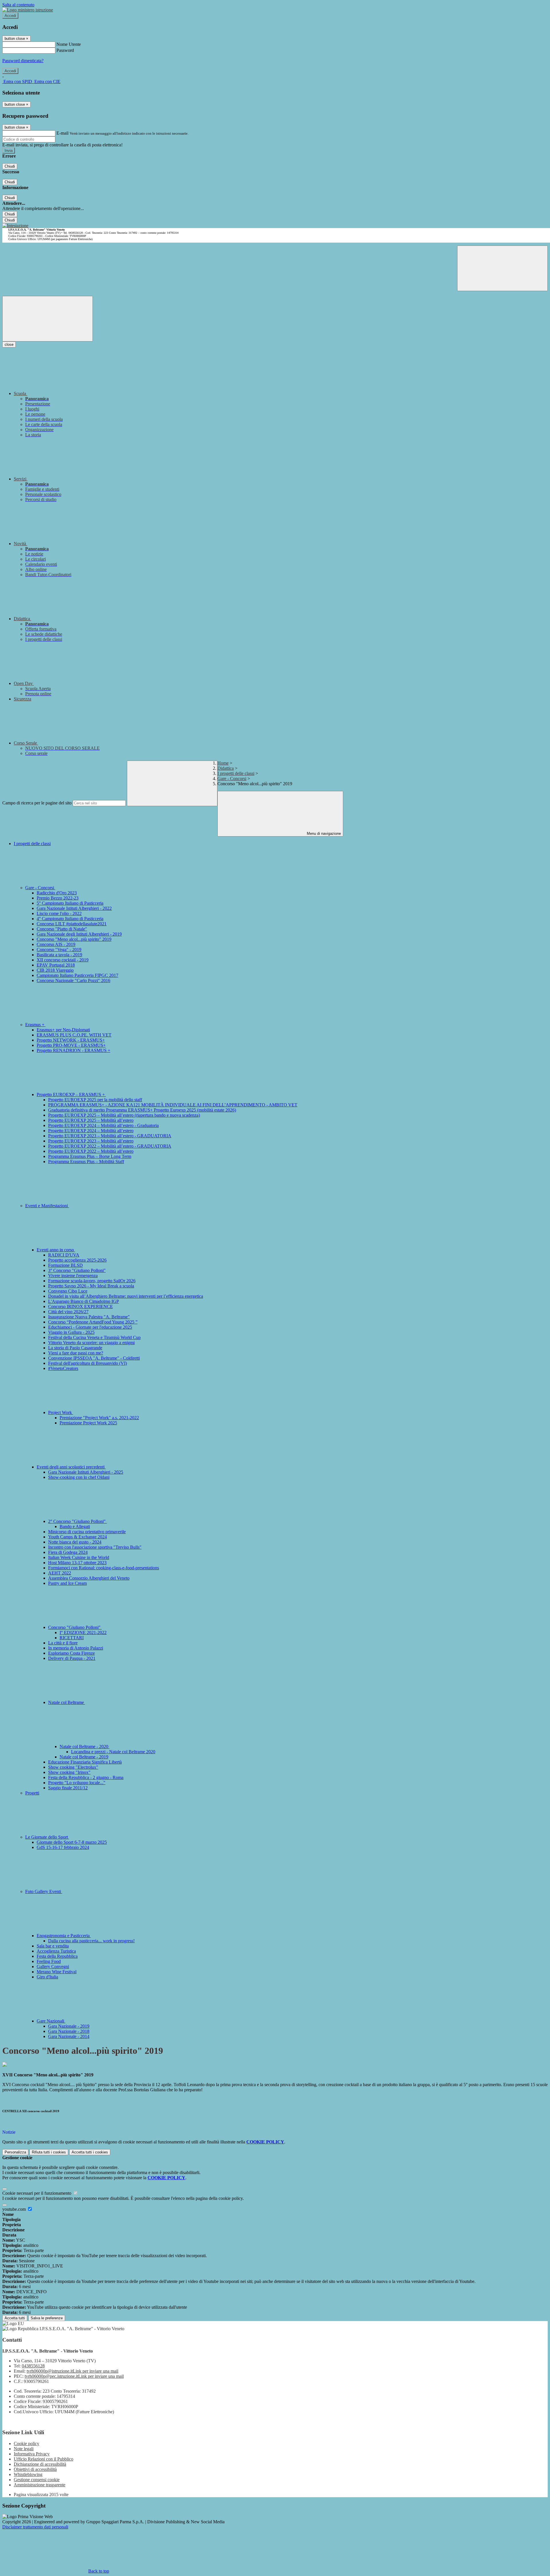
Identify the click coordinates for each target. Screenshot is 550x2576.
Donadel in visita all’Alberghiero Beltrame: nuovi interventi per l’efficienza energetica (126, 1296)
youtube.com (15, 2209)
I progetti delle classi (236, 773)
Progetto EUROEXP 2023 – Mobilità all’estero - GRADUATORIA (110, 1136)
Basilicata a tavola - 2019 (59, 955)
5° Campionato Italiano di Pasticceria (70, 903)
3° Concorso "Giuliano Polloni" (77, 1270)
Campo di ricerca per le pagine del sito (37, 803)
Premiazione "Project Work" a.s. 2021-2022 (99, 1418)
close (9, 344)
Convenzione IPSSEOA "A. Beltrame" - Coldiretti (94, 1358)
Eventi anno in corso (56, 1250)
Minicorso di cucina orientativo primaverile (87, 1532)
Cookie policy (26, 2444)
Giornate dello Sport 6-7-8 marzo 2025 (72, 1842)
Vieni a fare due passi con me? (76, 1353)
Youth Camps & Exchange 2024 (77, 1537)
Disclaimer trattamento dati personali (35, 2527)
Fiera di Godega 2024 (68, 1552)
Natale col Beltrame (67, 1702)
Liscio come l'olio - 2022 (59, 913)
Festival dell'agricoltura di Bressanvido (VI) (88, 1363)
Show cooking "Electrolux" (73, 1767)
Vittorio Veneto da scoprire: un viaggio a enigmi (91, 1343)
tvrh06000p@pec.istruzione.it (74, 2376)
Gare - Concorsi (232, 779)
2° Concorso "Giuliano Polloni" (77, 1521)
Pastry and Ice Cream (67, 1583)
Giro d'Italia (47, 1977)
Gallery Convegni (53, 1967)
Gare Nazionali (51, 2021)
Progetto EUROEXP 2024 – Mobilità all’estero (91, 1131)
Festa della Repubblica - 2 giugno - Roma (86, 1777)
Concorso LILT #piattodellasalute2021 (72, 924)
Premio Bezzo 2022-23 (58, 898)
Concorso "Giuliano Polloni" (75, 1627)
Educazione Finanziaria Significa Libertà (85, 1762)
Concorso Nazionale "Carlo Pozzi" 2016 (73, 980)
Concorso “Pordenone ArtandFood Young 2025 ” (93, 1322)
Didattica (226, 768)
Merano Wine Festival (57, 1972)
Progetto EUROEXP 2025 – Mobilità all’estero (91, 1120)
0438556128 (33, 2366)
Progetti (32, 1793)
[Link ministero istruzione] (28, 10)
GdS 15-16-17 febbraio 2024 (63, 1847)
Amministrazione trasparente (40, 2485)
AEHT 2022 (60, 1573)
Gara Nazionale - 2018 (69, 2031)
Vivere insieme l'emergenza (73, 1276)
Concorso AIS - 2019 (56, 944)
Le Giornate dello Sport (47, 1837)
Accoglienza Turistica (56, 1951)
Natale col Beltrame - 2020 (85, 1747)
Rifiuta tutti (49, 2152)
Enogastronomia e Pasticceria (64, 1936)
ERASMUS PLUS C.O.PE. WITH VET (74, 1035)
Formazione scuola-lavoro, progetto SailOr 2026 (92, 1281)
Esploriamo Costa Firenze (71, 1653)
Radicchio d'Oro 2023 (57, 893)
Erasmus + (35, 1025)
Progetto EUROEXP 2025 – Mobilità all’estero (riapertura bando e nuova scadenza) (124, 1115)
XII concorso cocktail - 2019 (63, 960)
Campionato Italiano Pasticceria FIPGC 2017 (77, 975)
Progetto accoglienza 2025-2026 (77, 1260)
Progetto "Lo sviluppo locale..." (77, 1783)
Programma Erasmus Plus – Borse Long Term (90, 1156)
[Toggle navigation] (48, 319)
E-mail (62, 133)
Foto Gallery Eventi (44, 1891)
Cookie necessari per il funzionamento (37, 2193)
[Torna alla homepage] (15, 226)
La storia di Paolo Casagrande (75, 1348)
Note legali (24, 2449)
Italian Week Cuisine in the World (79, 1557)
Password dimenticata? (23, 61)
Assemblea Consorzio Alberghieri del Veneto (89, 1578)
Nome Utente (69, 44)
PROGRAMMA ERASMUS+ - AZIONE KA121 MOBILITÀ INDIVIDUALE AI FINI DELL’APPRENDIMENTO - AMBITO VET (173, 1105)
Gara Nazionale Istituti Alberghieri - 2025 (86, 1472)
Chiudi (10, 166)
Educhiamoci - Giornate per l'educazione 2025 (90, 1327)
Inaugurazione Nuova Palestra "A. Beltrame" (89, 1317)
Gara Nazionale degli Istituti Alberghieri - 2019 (79, 934)
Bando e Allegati (75, 1526)
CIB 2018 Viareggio (55, 970)
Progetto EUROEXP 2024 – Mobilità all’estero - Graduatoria (103, 1125)
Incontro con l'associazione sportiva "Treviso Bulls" (95, 1547)
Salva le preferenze (47, 2318)
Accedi (10, 16)
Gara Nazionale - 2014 (69, 2036)
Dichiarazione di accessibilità (40, 2464)
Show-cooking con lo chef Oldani (79, 1477)
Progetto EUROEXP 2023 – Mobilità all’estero (91, 1141)
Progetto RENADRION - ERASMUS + (73, 1050)
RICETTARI (72, 1638)
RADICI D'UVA (64, 1255)
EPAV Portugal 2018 (56, 965)
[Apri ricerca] (502, 268)
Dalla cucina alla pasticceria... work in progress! (91, 1941)
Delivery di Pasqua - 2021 (72, 1658)
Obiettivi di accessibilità (35, 2469)
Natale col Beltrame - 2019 (84, 1757)
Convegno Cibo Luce (68, 1291)
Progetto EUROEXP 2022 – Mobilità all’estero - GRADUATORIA (110, 1146)
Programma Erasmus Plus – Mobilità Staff (86, 1162)
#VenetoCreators (63, 1368)
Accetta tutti (90, 2152)
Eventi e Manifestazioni (47, 1206)
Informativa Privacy (32, 2454)
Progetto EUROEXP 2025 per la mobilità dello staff (95, 1100)
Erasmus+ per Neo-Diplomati (63, 1030)
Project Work (61, 1412)
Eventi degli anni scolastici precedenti (71, 1467)
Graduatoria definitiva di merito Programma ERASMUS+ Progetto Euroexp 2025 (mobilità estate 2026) (142, 1110)
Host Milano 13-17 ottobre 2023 (77, 1563)
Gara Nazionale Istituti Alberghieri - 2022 (74, 908)
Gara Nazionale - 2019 (69, 2026)
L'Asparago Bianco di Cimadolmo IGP (84, 1301)
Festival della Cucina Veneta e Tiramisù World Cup (94, 1337)
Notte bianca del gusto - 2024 (75, 1542)
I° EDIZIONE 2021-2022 (83, 1632)
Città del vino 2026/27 (68, 1312)
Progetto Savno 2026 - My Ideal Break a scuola (91, 1286)
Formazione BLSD (65, 1265)
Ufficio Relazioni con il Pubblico (44, 2459)
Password (65, 50)
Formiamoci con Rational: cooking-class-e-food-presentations (104, 1568)
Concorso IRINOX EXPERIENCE (80, 1306)
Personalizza (15, 2152)
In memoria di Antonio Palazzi (76, 1648)
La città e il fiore (63, 1643)
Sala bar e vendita (53, 1946)
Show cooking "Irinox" (69, 1772)
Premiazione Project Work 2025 (88, 1423)
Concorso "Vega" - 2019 (59, 950)
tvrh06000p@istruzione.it (72, 2371)
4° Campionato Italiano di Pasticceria (70, 919)
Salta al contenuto (18, 5)
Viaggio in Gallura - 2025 (71, 1332)
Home (223, 763)
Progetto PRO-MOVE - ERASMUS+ (71, 1045)
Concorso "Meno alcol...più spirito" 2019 (74, 939)
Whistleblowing (28, 2474)
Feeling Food (49, 1961)
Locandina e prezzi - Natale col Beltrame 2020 (113, 1752)
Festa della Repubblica (57, 1956)
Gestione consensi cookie (37, 2480)
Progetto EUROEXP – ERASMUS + (71, 1094)
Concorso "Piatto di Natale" (62, 929)
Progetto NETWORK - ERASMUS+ (71, 1040)
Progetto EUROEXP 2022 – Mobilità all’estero (91, 1151)
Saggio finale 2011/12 (68, 1788)
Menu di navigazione (323, 834)
